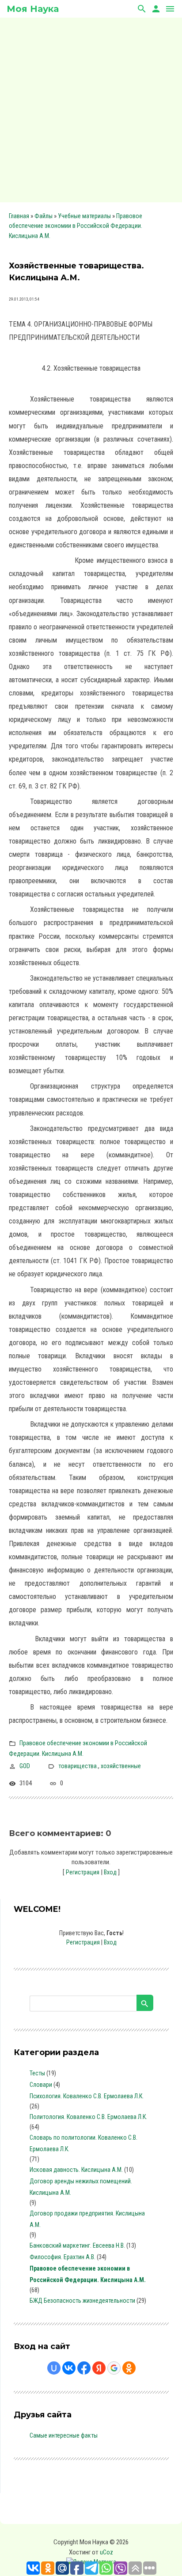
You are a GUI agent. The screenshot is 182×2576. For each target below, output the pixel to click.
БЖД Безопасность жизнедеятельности (82, 2301)
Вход (110, 1872)
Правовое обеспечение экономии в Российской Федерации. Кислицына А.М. (76, 226)
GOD (25, 1766)
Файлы (44, 216)
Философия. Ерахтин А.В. (63, 2257)
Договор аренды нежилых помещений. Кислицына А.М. (81, 2187)
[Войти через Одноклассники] (129, 2368)
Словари (41, 2085)
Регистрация (83, 1872)
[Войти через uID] (54, 2368)
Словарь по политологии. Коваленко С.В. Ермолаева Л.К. (83, 2143)
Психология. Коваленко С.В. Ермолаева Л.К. (87, 2096)
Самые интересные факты (64, 2435)
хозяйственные (121, 1766)
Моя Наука (33, 9)
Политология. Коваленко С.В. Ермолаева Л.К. (88, 2117)
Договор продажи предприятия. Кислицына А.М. (87, 2219)
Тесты (37, 2073)
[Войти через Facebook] (84, 2368)
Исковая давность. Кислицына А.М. (76, 2170)
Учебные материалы (84, 216)
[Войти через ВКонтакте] (69, 2368)
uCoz (106, 2552)
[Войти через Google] (114, 2368)
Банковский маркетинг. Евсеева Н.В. (77, 2245)
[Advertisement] (91, 108)
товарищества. (78, 1766)
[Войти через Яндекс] (99, 2368)
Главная (19, 216)
